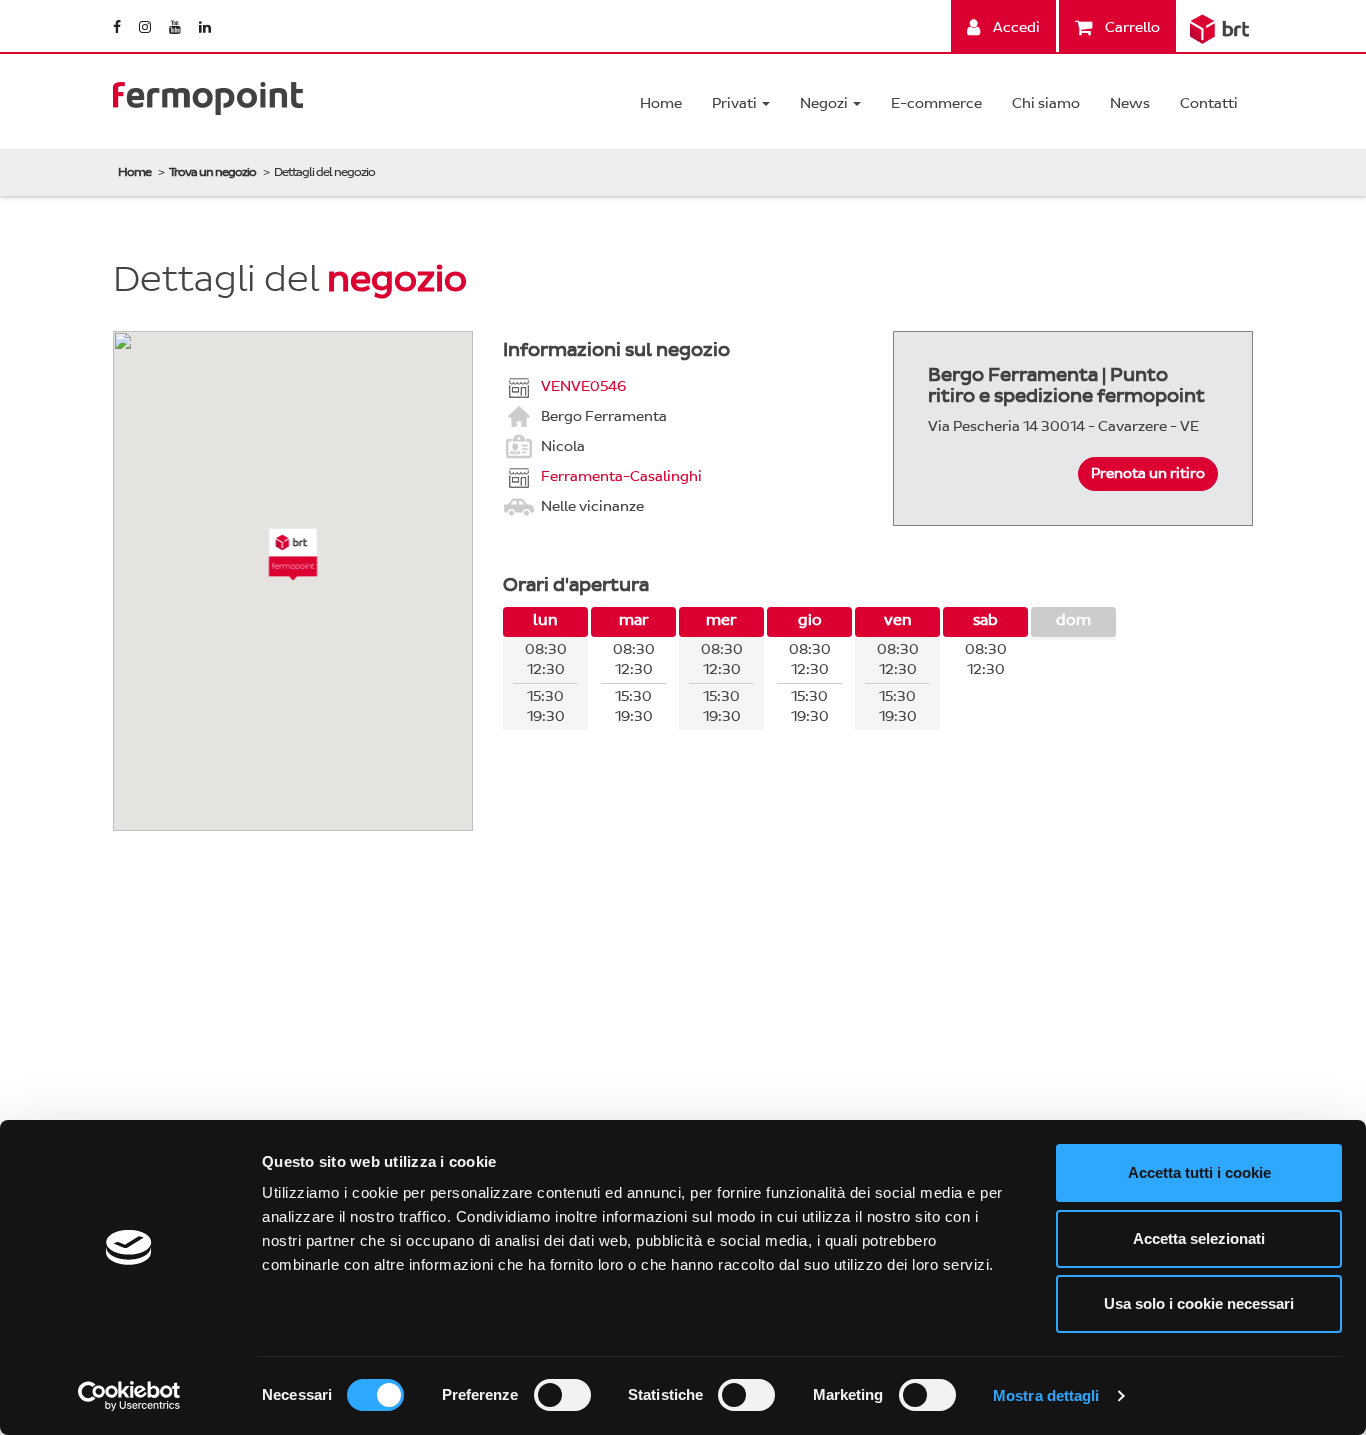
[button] (293, 554)
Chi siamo (1046, 103)
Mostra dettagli (1046, 1395)
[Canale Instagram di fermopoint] (146, 27)
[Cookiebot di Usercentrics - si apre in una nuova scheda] (129, 1396)
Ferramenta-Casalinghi (621, 475)
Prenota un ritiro (1148, 473)
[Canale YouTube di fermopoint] (176, 27)
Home (661, 103)
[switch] (562, 1395)
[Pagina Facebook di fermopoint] (118, 27)
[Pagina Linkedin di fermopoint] (205, 27)
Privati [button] (736, 103)
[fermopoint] (208, 93)
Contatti (1209, 103)
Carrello (1131, 27)
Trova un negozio (212, 172)
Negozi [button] (825, 103)
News (1130, 103)
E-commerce (936, 103)
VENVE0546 (583, 385)
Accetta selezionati (1199, 1238)
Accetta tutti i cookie (1199, 1172)
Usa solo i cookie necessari (1199, 1303)
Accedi (1015, 27)
